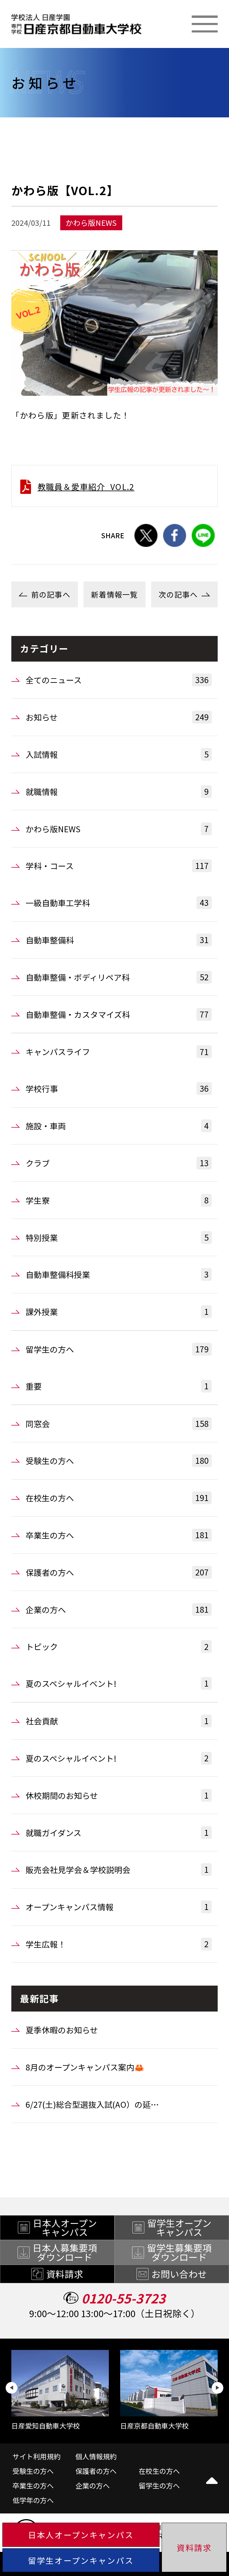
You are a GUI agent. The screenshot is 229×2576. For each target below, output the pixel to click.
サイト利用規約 (37, 2456)
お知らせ (117, 717)
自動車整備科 (117, 940)
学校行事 (117, 1088)
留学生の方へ (117, 1349)
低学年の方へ (33, 2500)
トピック (117, 1647)
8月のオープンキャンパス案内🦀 (85, 2067)
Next (217, 2388)
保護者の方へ (117, 1572)
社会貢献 (117, 1721)
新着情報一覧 (114, 594)
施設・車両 (117, 1126)
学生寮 (117, 1200)
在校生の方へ (117, 1498)
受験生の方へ (117, 1460)
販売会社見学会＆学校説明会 (117, 1869)
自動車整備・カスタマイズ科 (117, 1014)
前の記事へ (51, 594)
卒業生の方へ (117, 1535)
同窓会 (117, 1424)
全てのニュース (117, 680)
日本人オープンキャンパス (81, 2535)
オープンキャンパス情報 (117, 1907)
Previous (11, 2388)
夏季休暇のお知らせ (62, 2030)
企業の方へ (117, 1609)
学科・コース (117, 866)
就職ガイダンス (117, 1833)
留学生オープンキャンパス (81, 2560)
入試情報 (117, 754)
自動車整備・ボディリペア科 (117, 977)
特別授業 (117, 1237)
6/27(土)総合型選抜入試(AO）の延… (92, 2104)
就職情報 (117, 791)
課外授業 (117, 1312)
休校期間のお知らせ (117, 1795)
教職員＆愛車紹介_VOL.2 (86, 487)
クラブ (117, 1163)
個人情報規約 (96, 2456)
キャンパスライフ (117, 1052)
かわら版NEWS (117, 829)
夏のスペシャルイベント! (117, 1683)
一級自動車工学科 (117, 903)
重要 (117, 1386)
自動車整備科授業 (117, 1274)
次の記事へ (178, 594)
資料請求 (194, 2548)
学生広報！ (117, 1944)
